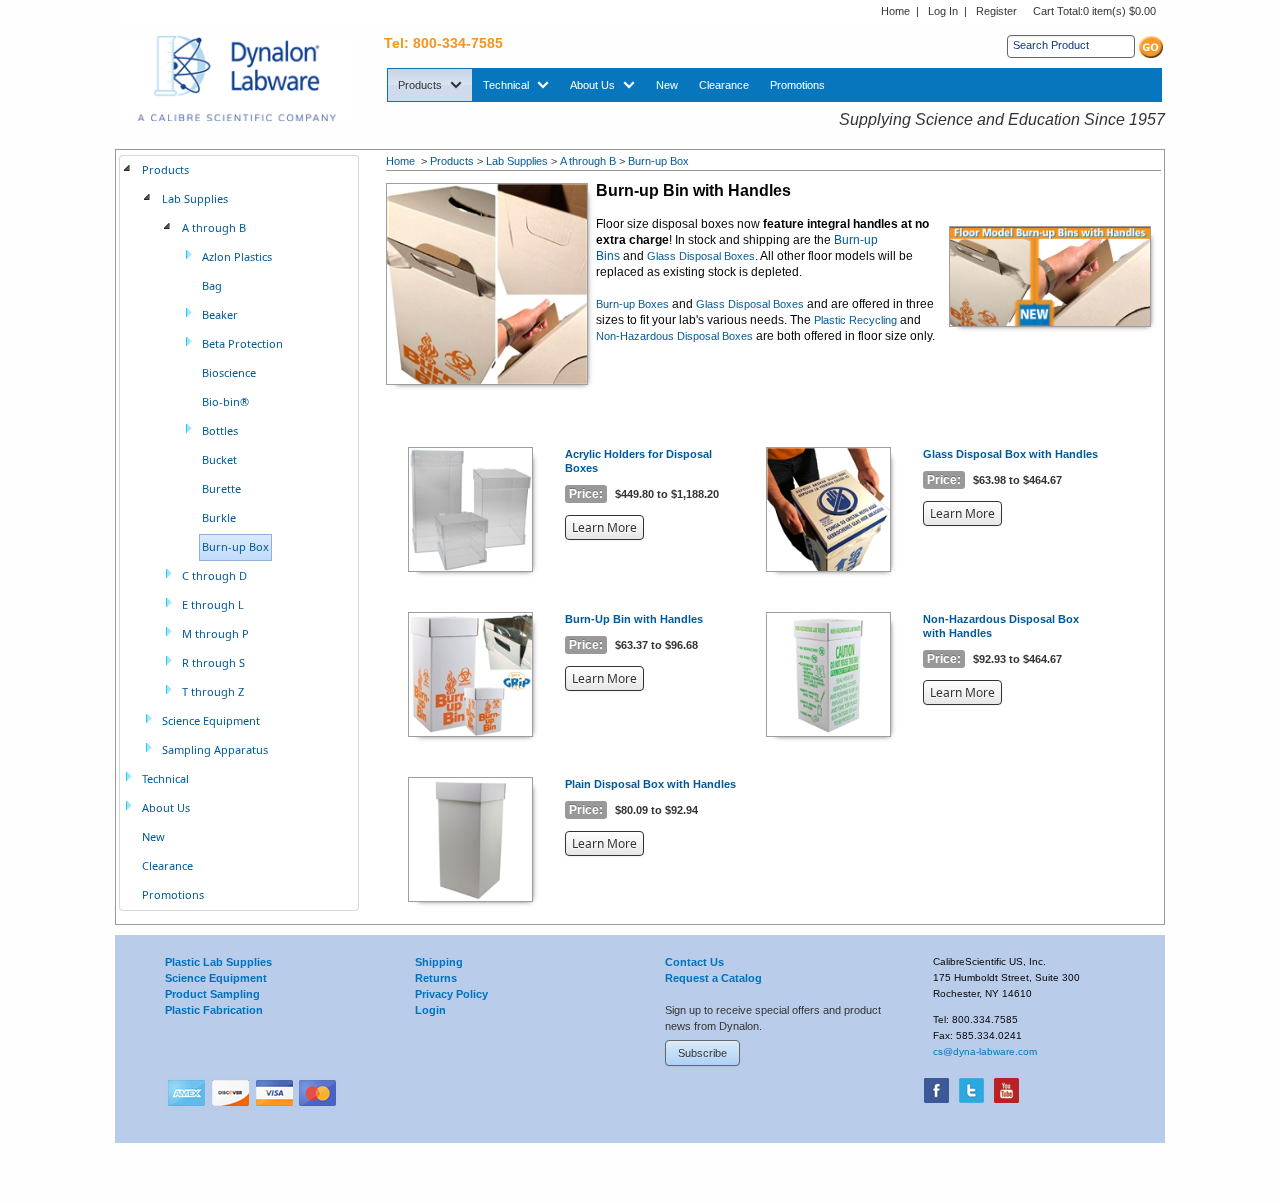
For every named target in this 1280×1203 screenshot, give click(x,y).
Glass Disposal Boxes (701, 256)
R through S (213, 662)
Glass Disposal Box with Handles (1010, 454)
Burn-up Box (658, 161)
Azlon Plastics (237, 256)
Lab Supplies (517, 161)
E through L (213, 604)
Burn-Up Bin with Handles (634, 619)
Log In (943, 11)
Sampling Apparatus (215, 749)
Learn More (608, 529)
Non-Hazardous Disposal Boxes (674, 336)
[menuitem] (430, 85)
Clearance (167, 865)
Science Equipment (211, 720)
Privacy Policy (451, 994)
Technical (165, 778)
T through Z (213, 691)
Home (895, 11)
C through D (214, 575)
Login (430, 1010)
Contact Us (694, 962)
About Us (166, 807)
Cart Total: (1094, 11)
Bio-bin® (225, 401)
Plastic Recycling (855, 320)
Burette (221, 488)
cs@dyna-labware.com (985, 1051)
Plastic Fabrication (214, 1010)
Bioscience (229, 372)
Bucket (219, 459)
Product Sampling (212, 994)
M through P (215, 633)
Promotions (173, 894)
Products (452, 161)
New (153, 836)
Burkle (219, 517)
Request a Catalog (713, 978)
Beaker (220, 314)
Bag (212, 285)
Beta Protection (242, 343)
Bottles (220, 430)
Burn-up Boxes (632, 304)
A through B (588, 161)
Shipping (439, 962)
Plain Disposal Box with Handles (650, 784)
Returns (436, 978)
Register (996, 11)
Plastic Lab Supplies (218, 962)
